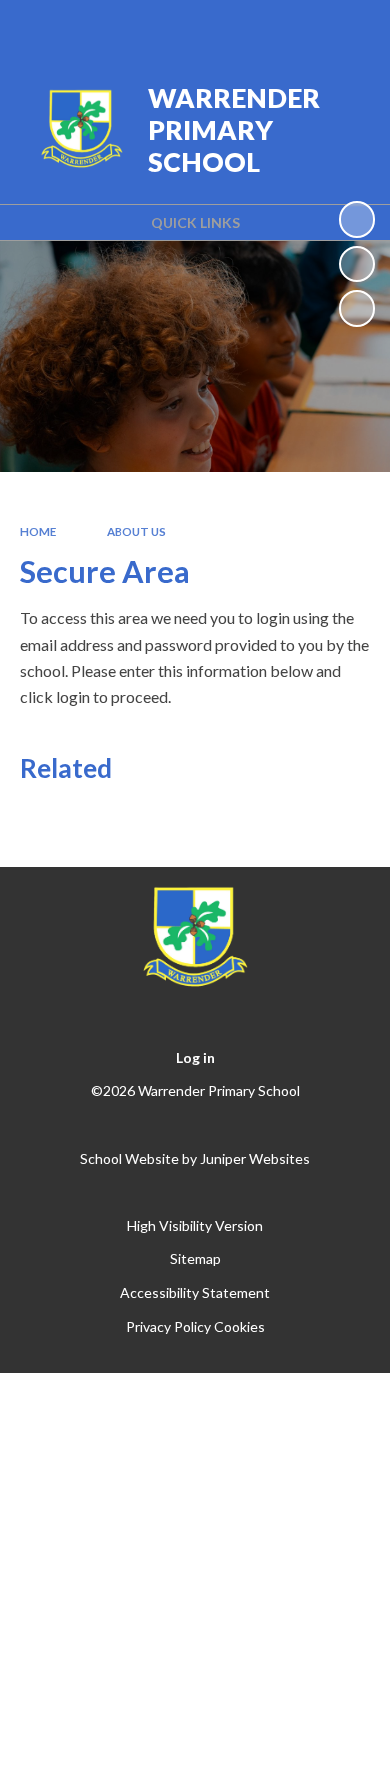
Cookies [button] (239, 1326)
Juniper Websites (255, 1158)
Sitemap (195, 1258)
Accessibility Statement (195, 1292)
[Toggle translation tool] (247, 28)
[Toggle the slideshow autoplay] (357, 219)
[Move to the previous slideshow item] (357, 264)
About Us (136, 531)
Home (38, 531)
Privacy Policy (168, 1326)
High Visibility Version (195, 1225)
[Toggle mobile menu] (349, 28)
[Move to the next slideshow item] (357, 308)
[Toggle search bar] (297, 28)
